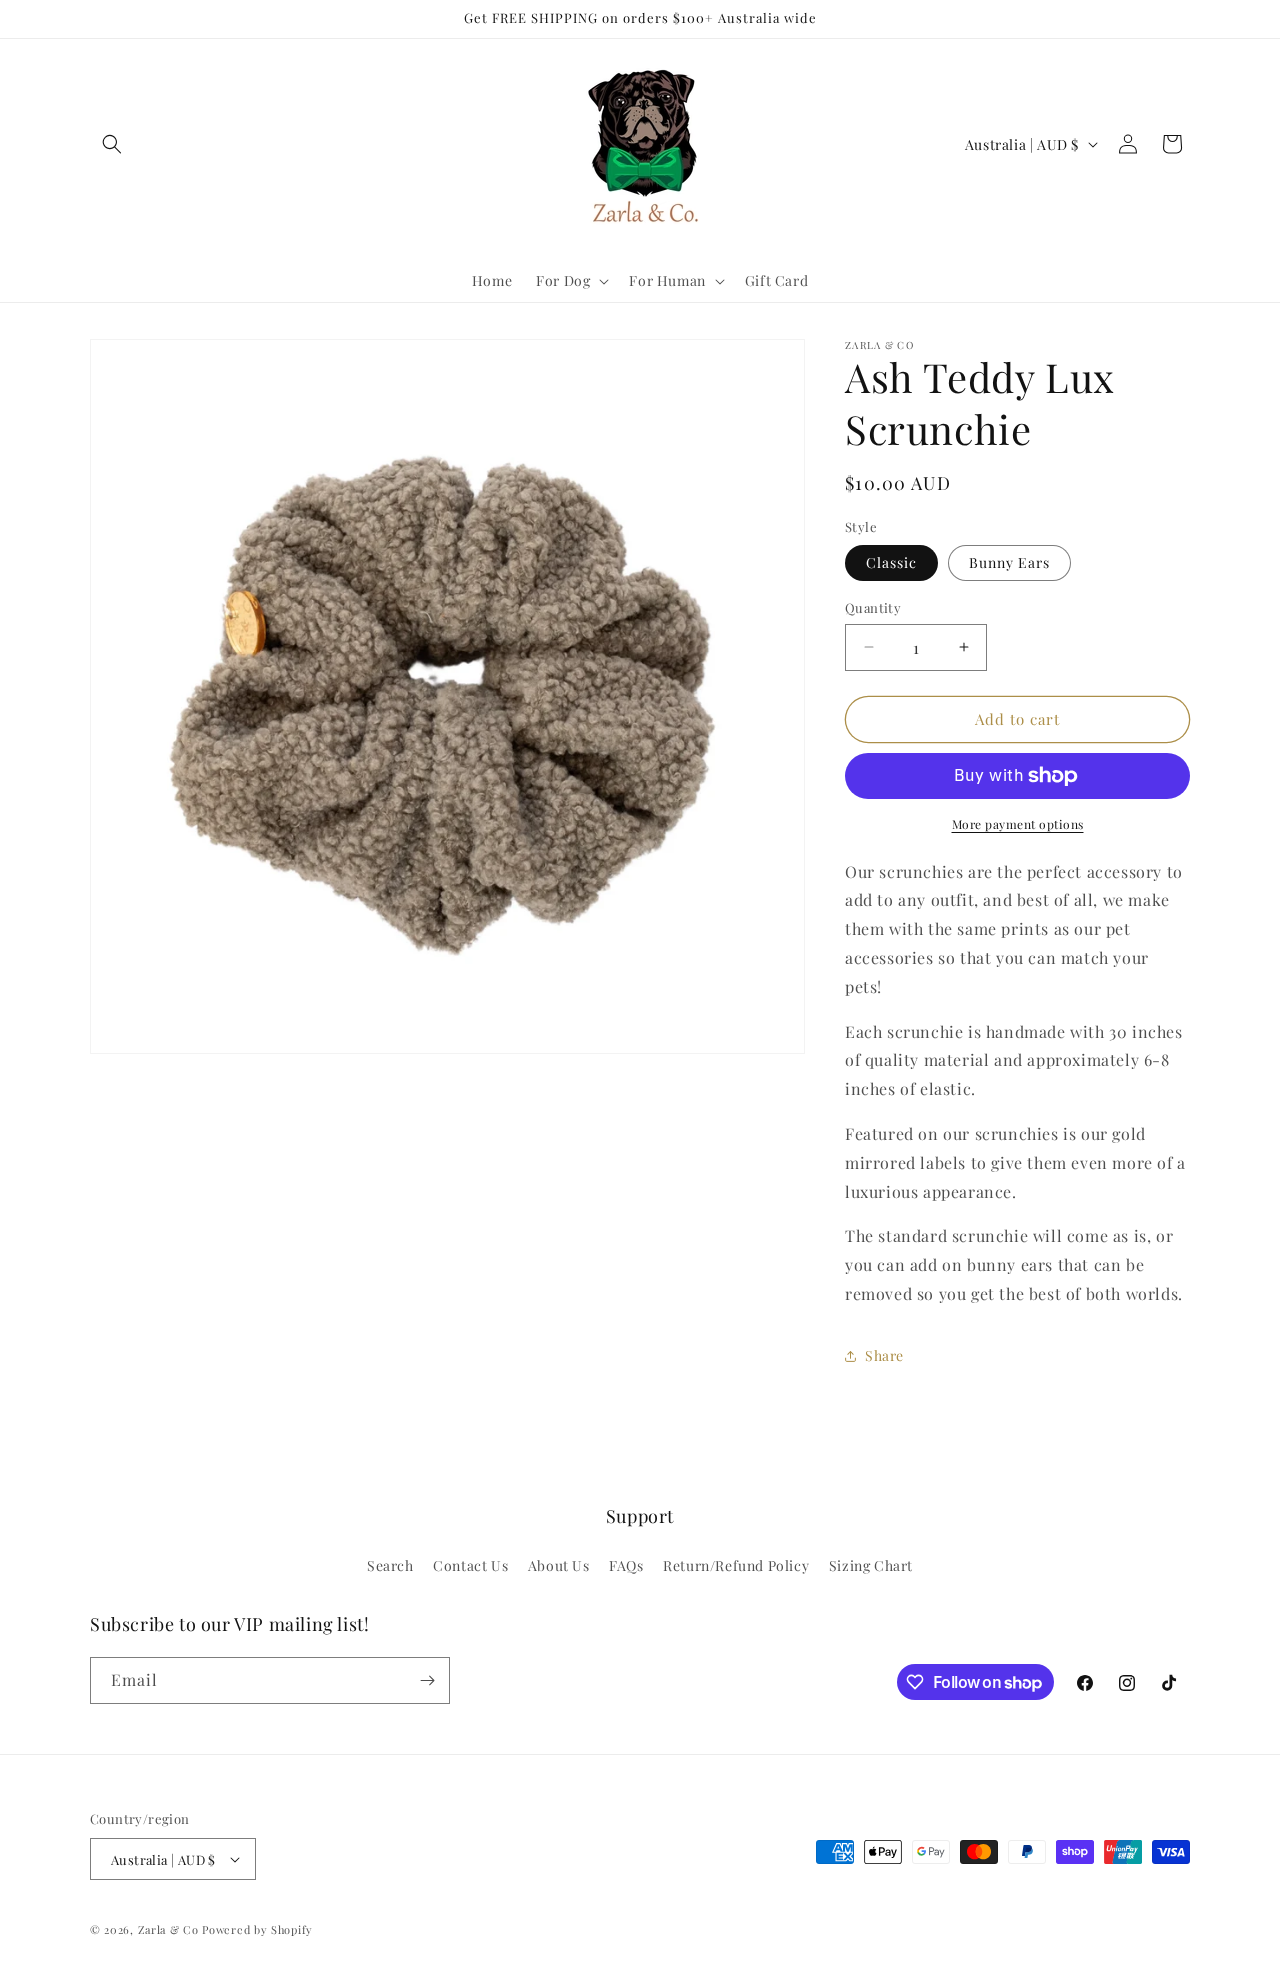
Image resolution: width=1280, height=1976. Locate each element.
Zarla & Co (168, 1929)
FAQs (626, 1565)
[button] (112, 144)
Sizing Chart (871, 1565)
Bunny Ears (1009, 562)
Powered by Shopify (257, 1929)
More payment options (1018, 824)
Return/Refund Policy (736, 1565)
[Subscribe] (427, 1680)
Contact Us (470, 1565)
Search (390, 1565)
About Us (559, 1565)
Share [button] (884, 1355)
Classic (891, 562)
